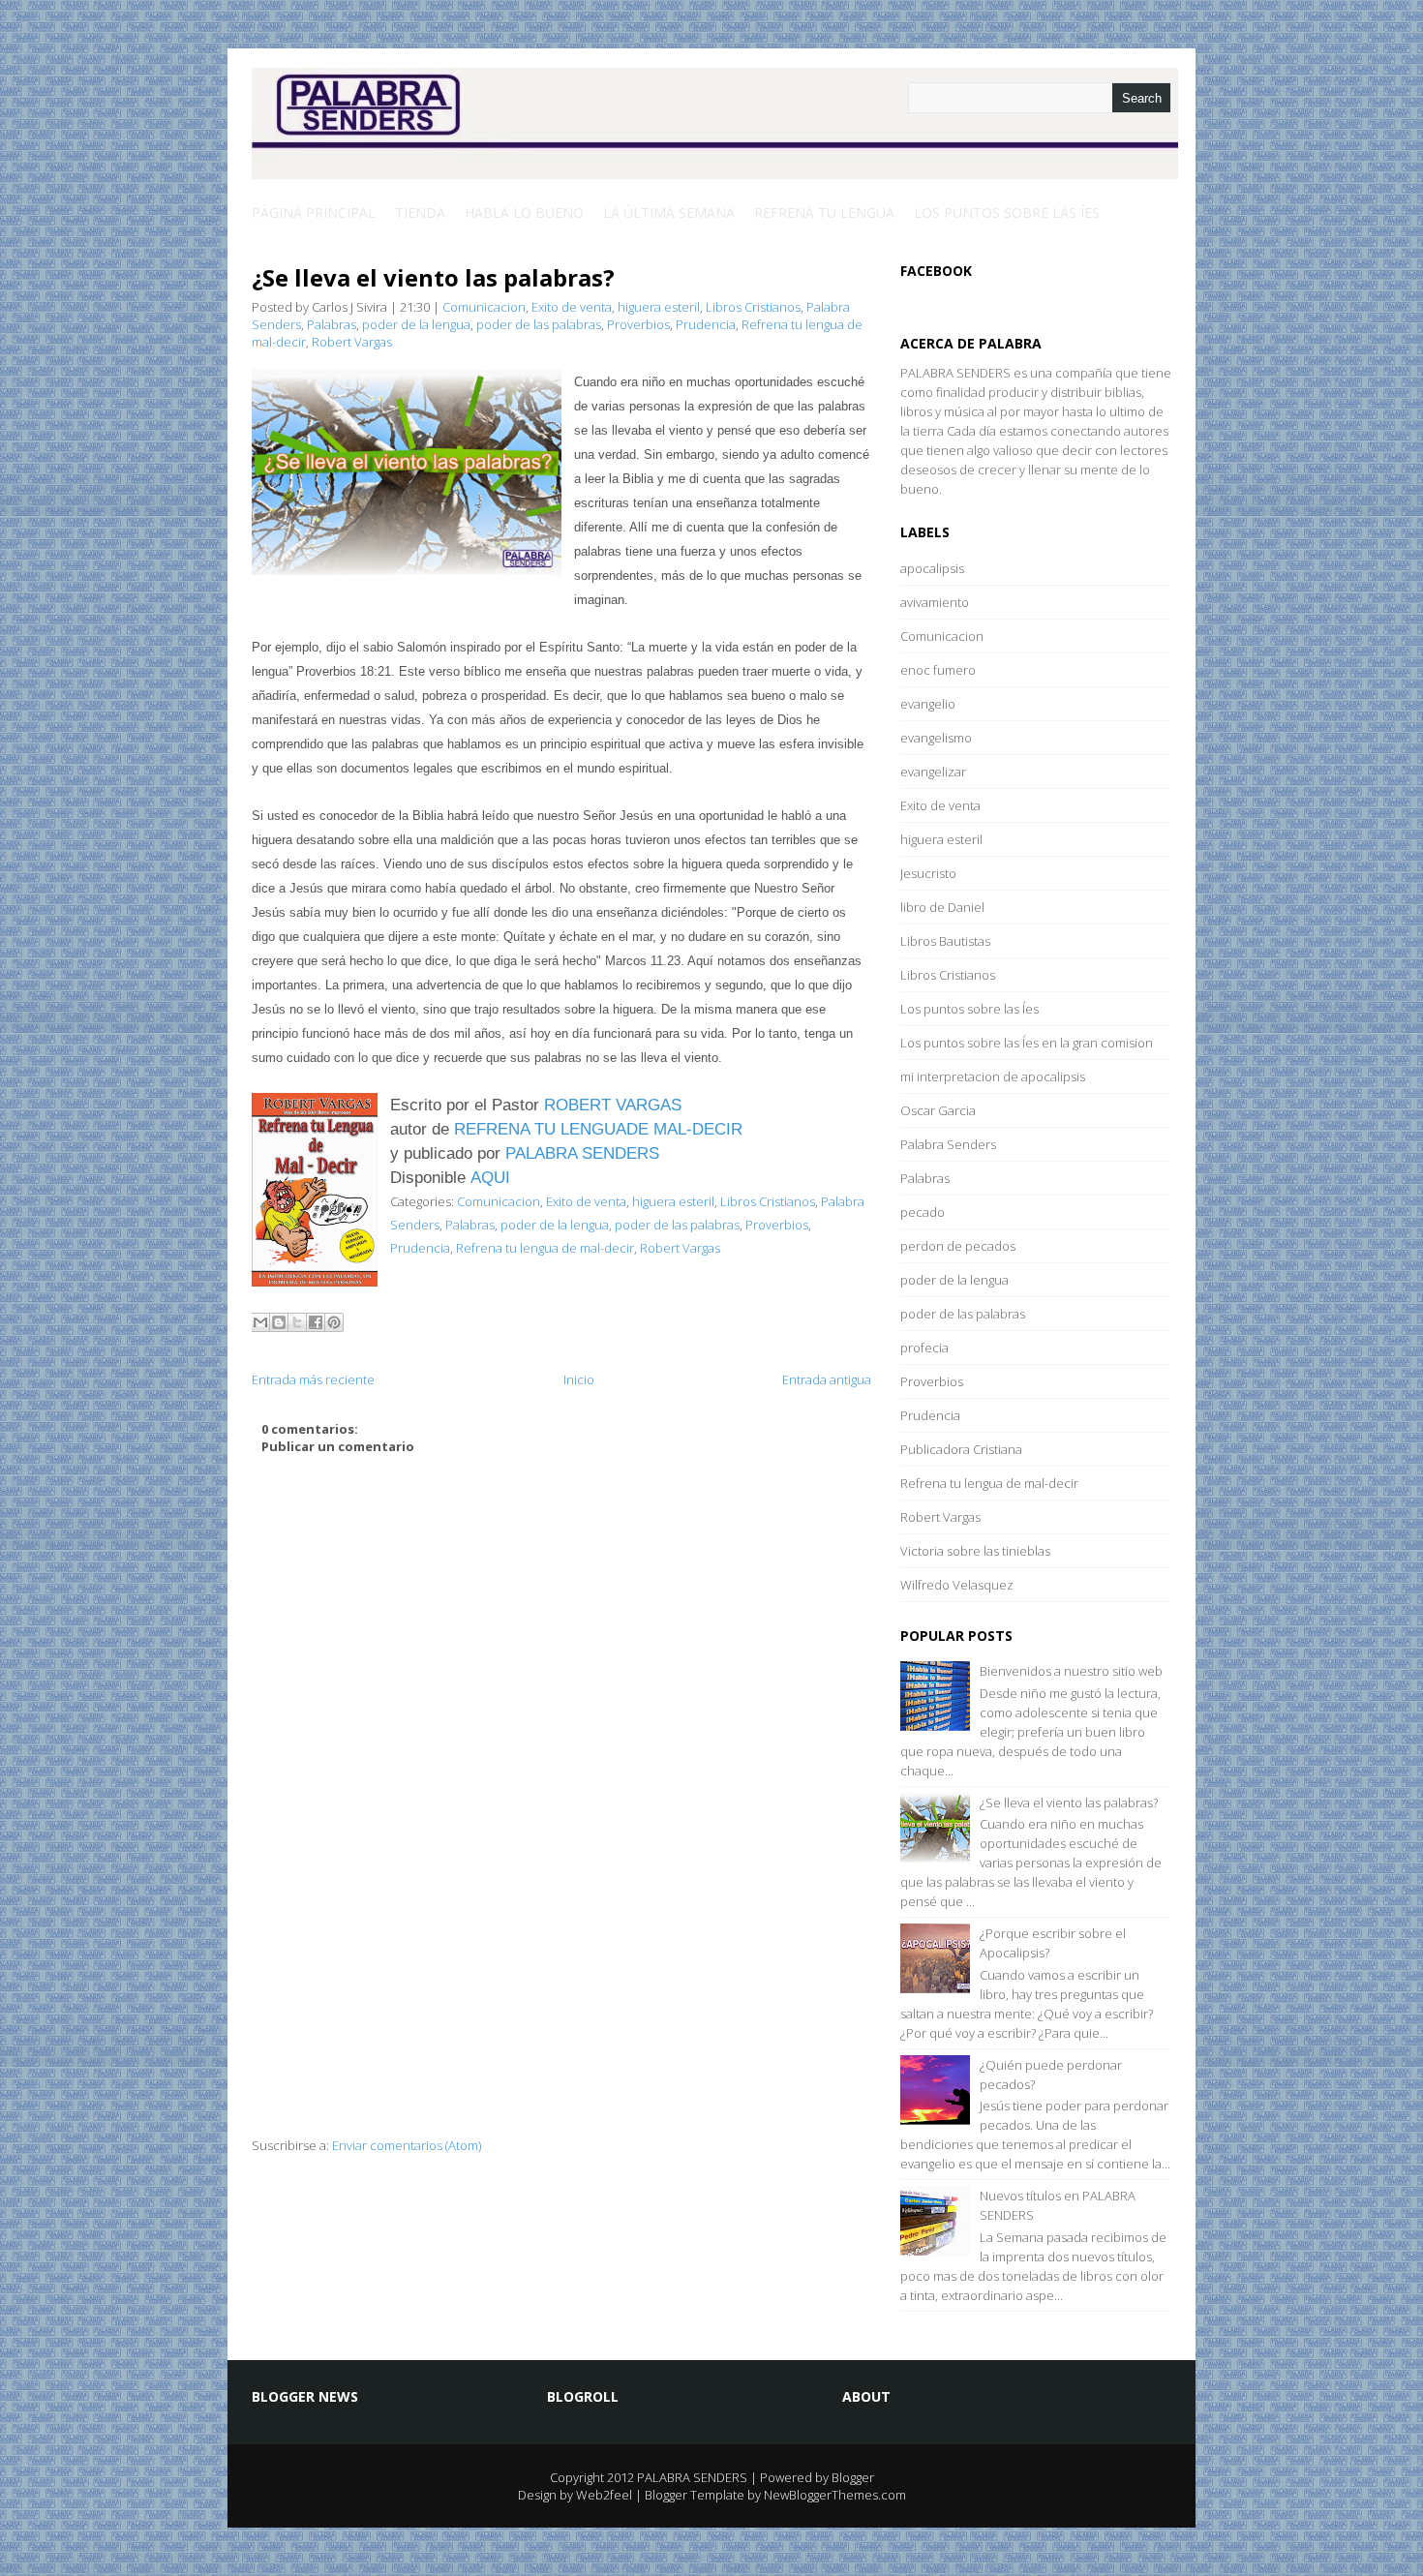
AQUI (490, 1177)
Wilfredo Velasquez (957, 1585)
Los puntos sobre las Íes (1007, 212)
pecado (923, 1212)
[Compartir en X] (297, 1322)
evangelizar (933, 772)
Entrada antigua (827, 1379)
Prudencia (706, 324)
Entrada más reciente (313, 1379)
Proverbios (638, 324)
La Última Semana (669, 212)
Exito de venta (572, 307)
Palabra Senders (948, 1144)
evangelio (928, 704)
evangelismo (936, 738)
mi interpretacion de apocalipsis (993, 1076)
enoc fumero (938, 670)
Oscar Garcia (938, 1110)
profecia (924, 1348)
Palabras (332, 324)
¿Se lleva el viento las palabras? (433, 277)
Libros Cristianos (753, 307)
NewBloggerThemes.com (835, 2495)
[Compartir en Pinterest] (334, 1322)
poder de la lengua (416, 324)
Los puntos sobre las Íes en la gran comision (1027, 1043)
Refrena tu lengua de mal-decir (545, 1248)
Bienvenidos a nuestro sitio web (1071, 1671)
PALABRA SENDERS (582, 1153)
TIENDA (420, 212)
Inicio (579, 1379)
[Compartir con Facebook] (316, 1322)
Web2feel (604, 2495)
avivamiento (935, 602)
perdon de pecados (958, 1246)
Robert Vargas (352, 342)
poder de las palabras (539, 324)
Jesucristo (928, 873)
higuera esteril (659, 307)
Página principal (314, 212)
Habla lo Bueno (524, 212)
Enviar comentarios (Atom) (407, 2145)
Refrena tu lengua (824, 212)
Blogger (853, 2477)
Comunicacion (484, 307)
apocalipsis (932, 568)
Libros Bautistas (945, 941)
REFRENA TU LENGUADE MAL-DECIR (598, 1129)
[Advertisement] (561, 2001)
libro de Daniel (942, 907)
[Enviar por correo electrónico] (260, 1322)
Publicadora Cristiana (961, 1449)
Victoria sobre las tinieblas (975, 1551)
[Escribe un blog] (279, 1322)
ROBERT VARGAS (613, 1105)
